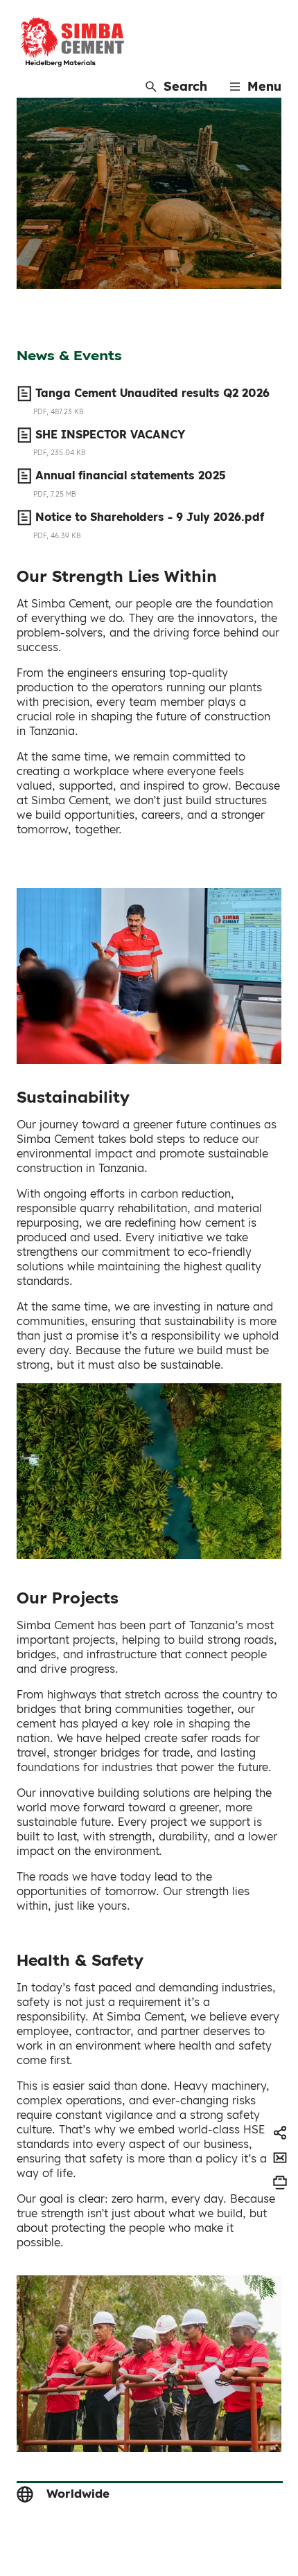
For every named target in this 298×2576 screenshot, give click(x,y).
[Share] (280, 2133)
